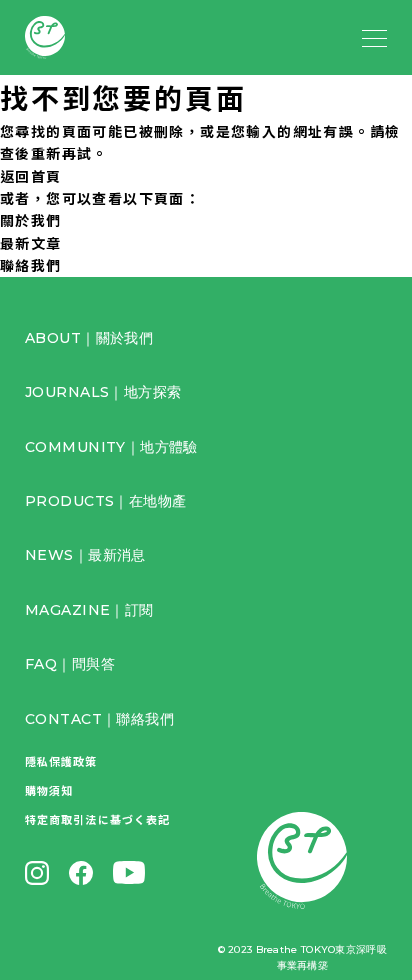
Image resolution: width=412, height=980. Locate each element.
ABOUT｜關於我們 (89, 338)
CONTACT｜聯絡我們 (99, 719)
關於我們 (31, 220)
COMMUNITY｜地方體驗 (111, 447)
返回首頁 (31, 176)
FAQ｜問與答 (70, 664)
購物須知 (49, 790)
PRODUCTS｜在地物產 (105, 501)
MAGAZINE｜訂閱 (89, 610)
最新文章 (31, 243)
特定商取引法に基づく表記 (97, 819)
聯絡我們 (31, 265)
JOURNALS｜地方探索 (103, 392)
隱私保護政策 (61, 761)
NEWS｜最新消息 (85, 555)
